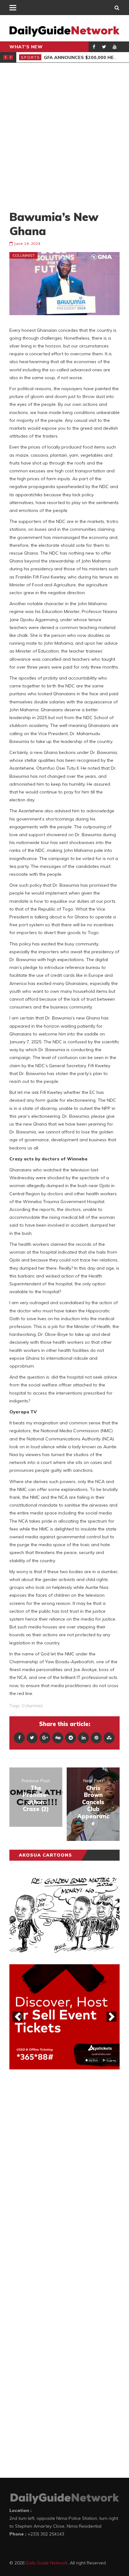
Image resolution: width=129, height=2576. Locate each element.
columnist (32, 1706)
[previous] (18, 2017)
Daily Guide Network (47, 2563)
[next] (111, 2017)
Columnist (24, 255)
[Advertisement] (64, 136)
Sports (31, 57)
